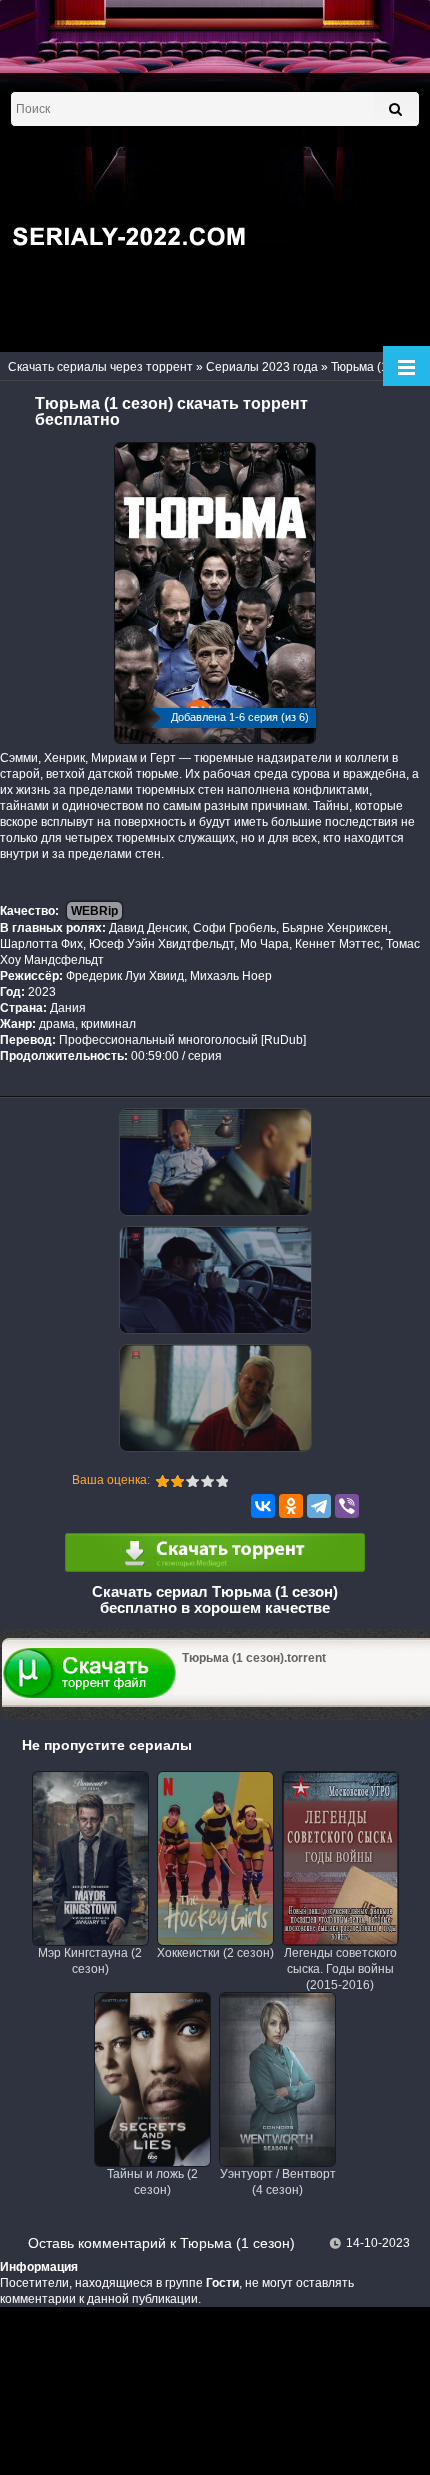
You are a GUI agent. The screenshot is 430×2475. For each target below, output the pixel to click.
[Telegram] (319, 1506)
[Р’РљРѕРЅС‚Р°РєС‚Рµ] (263, 1506)
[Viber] (347, 1506)
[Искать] (395, 109)
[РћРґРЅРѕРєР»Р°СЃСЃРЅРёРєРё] (291, 1506)
